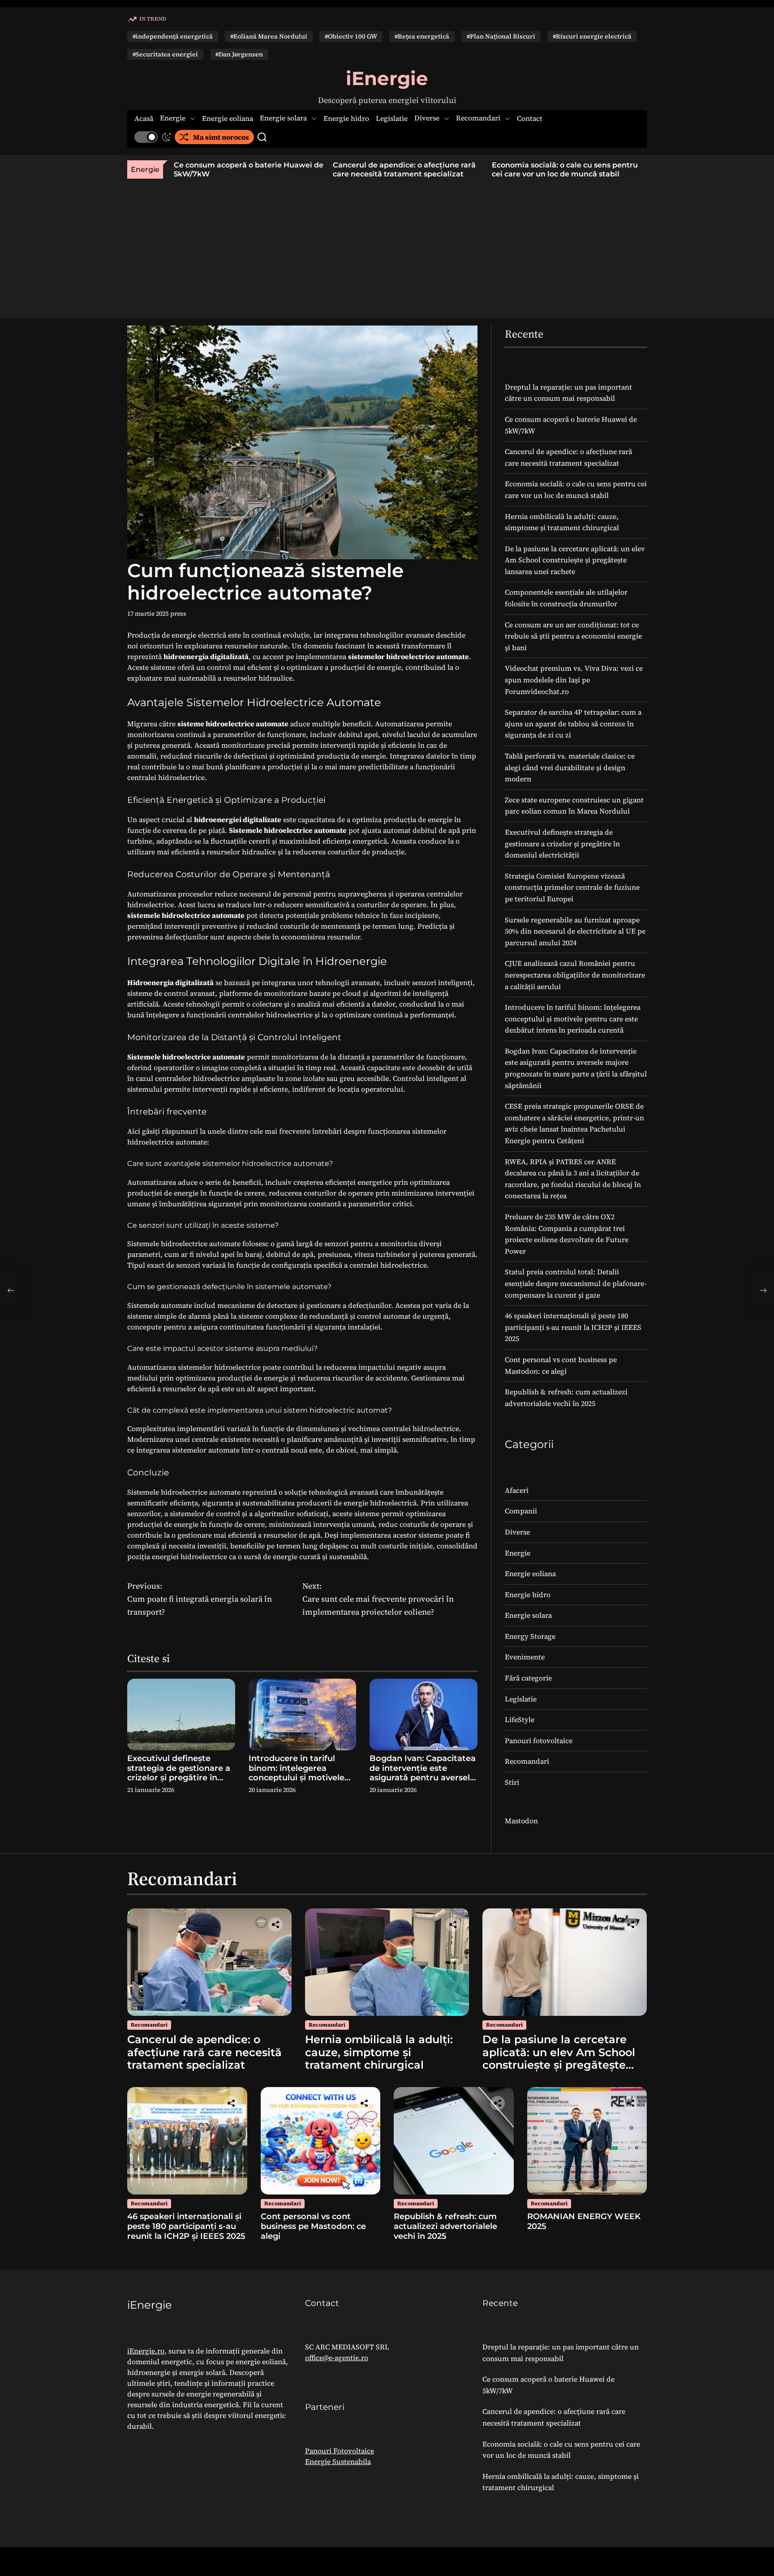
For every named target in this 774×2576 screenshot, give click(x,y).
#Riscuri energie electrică (592, 36)
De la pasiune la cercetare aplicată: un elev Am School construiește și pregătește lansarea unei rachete (575, 560)
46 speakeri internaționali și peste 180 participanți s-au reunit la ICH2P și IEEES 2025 (573, 1327)
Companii (521, 1511)
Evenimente (525, 1657)
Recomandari (478, 118)
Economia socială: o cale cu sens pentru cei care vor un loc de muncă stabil (563, 169)
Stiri (512, 1782)
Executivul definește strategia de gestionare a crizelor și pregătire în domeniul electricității (179, 1773)
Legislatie (392, 118)
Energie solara (283, 118)
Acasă (144, 118)
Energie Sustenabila (338, 2461)
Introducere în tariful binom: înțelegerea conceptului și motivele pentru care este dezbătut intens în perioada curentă (297, 1783)
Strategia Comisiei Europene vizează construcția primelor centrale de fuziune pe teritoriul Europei (572, 887)
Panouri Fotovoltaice (340, 2451)
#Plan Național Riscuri (501, 36)
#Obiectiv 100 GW (351, 36)
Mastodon (521, 1821)
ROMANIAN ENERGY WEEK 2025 (584, 2221)
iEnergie (387, 78)
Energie (173, 118)
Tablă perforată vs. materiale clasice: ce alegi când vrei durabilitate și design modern (570, 767)
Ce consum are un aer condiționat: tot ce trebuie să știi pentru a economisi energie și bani (573, 636)
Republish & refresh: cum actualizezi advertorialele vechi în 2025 (445, 2226)
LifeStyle (520, 1719)
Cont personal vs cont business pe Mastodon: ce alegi (313, 2226)
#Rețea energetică (422, 36)
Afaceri (517, 1490)
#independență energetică (173, 36)
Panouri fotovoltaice (539, 1740)
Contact (530, 118)
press (178, 613)
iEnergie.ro (146, 2351)
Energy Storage (530, 1636)
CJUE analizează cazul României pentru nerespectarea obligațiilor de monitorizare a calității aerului (575, 975)
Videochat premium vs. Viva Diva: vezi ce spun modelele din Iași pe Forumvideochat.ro (574, 679)
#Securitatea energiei (165, 54)
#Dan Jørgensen (239, 54)
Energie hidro (346, 118)
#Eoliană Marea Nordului (269, 36)
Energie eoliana (228, 118)
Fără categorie (528, 1678)
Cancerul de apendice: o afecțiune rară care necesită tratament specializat (403, 169)
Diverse (427, 118)
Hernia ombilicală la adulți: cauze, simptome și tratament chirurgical (379, 2052)
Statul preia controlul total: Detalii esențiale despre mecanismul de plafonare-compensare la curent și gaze (576, 1283)
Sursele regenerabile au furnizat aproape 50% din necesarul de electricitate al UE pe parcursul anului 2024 (575, 931)
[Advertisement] (387, 246)
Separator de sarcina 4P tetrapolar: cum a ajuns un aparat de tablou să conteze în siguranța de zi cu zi (573, 723)
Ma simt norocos (221, 137)
